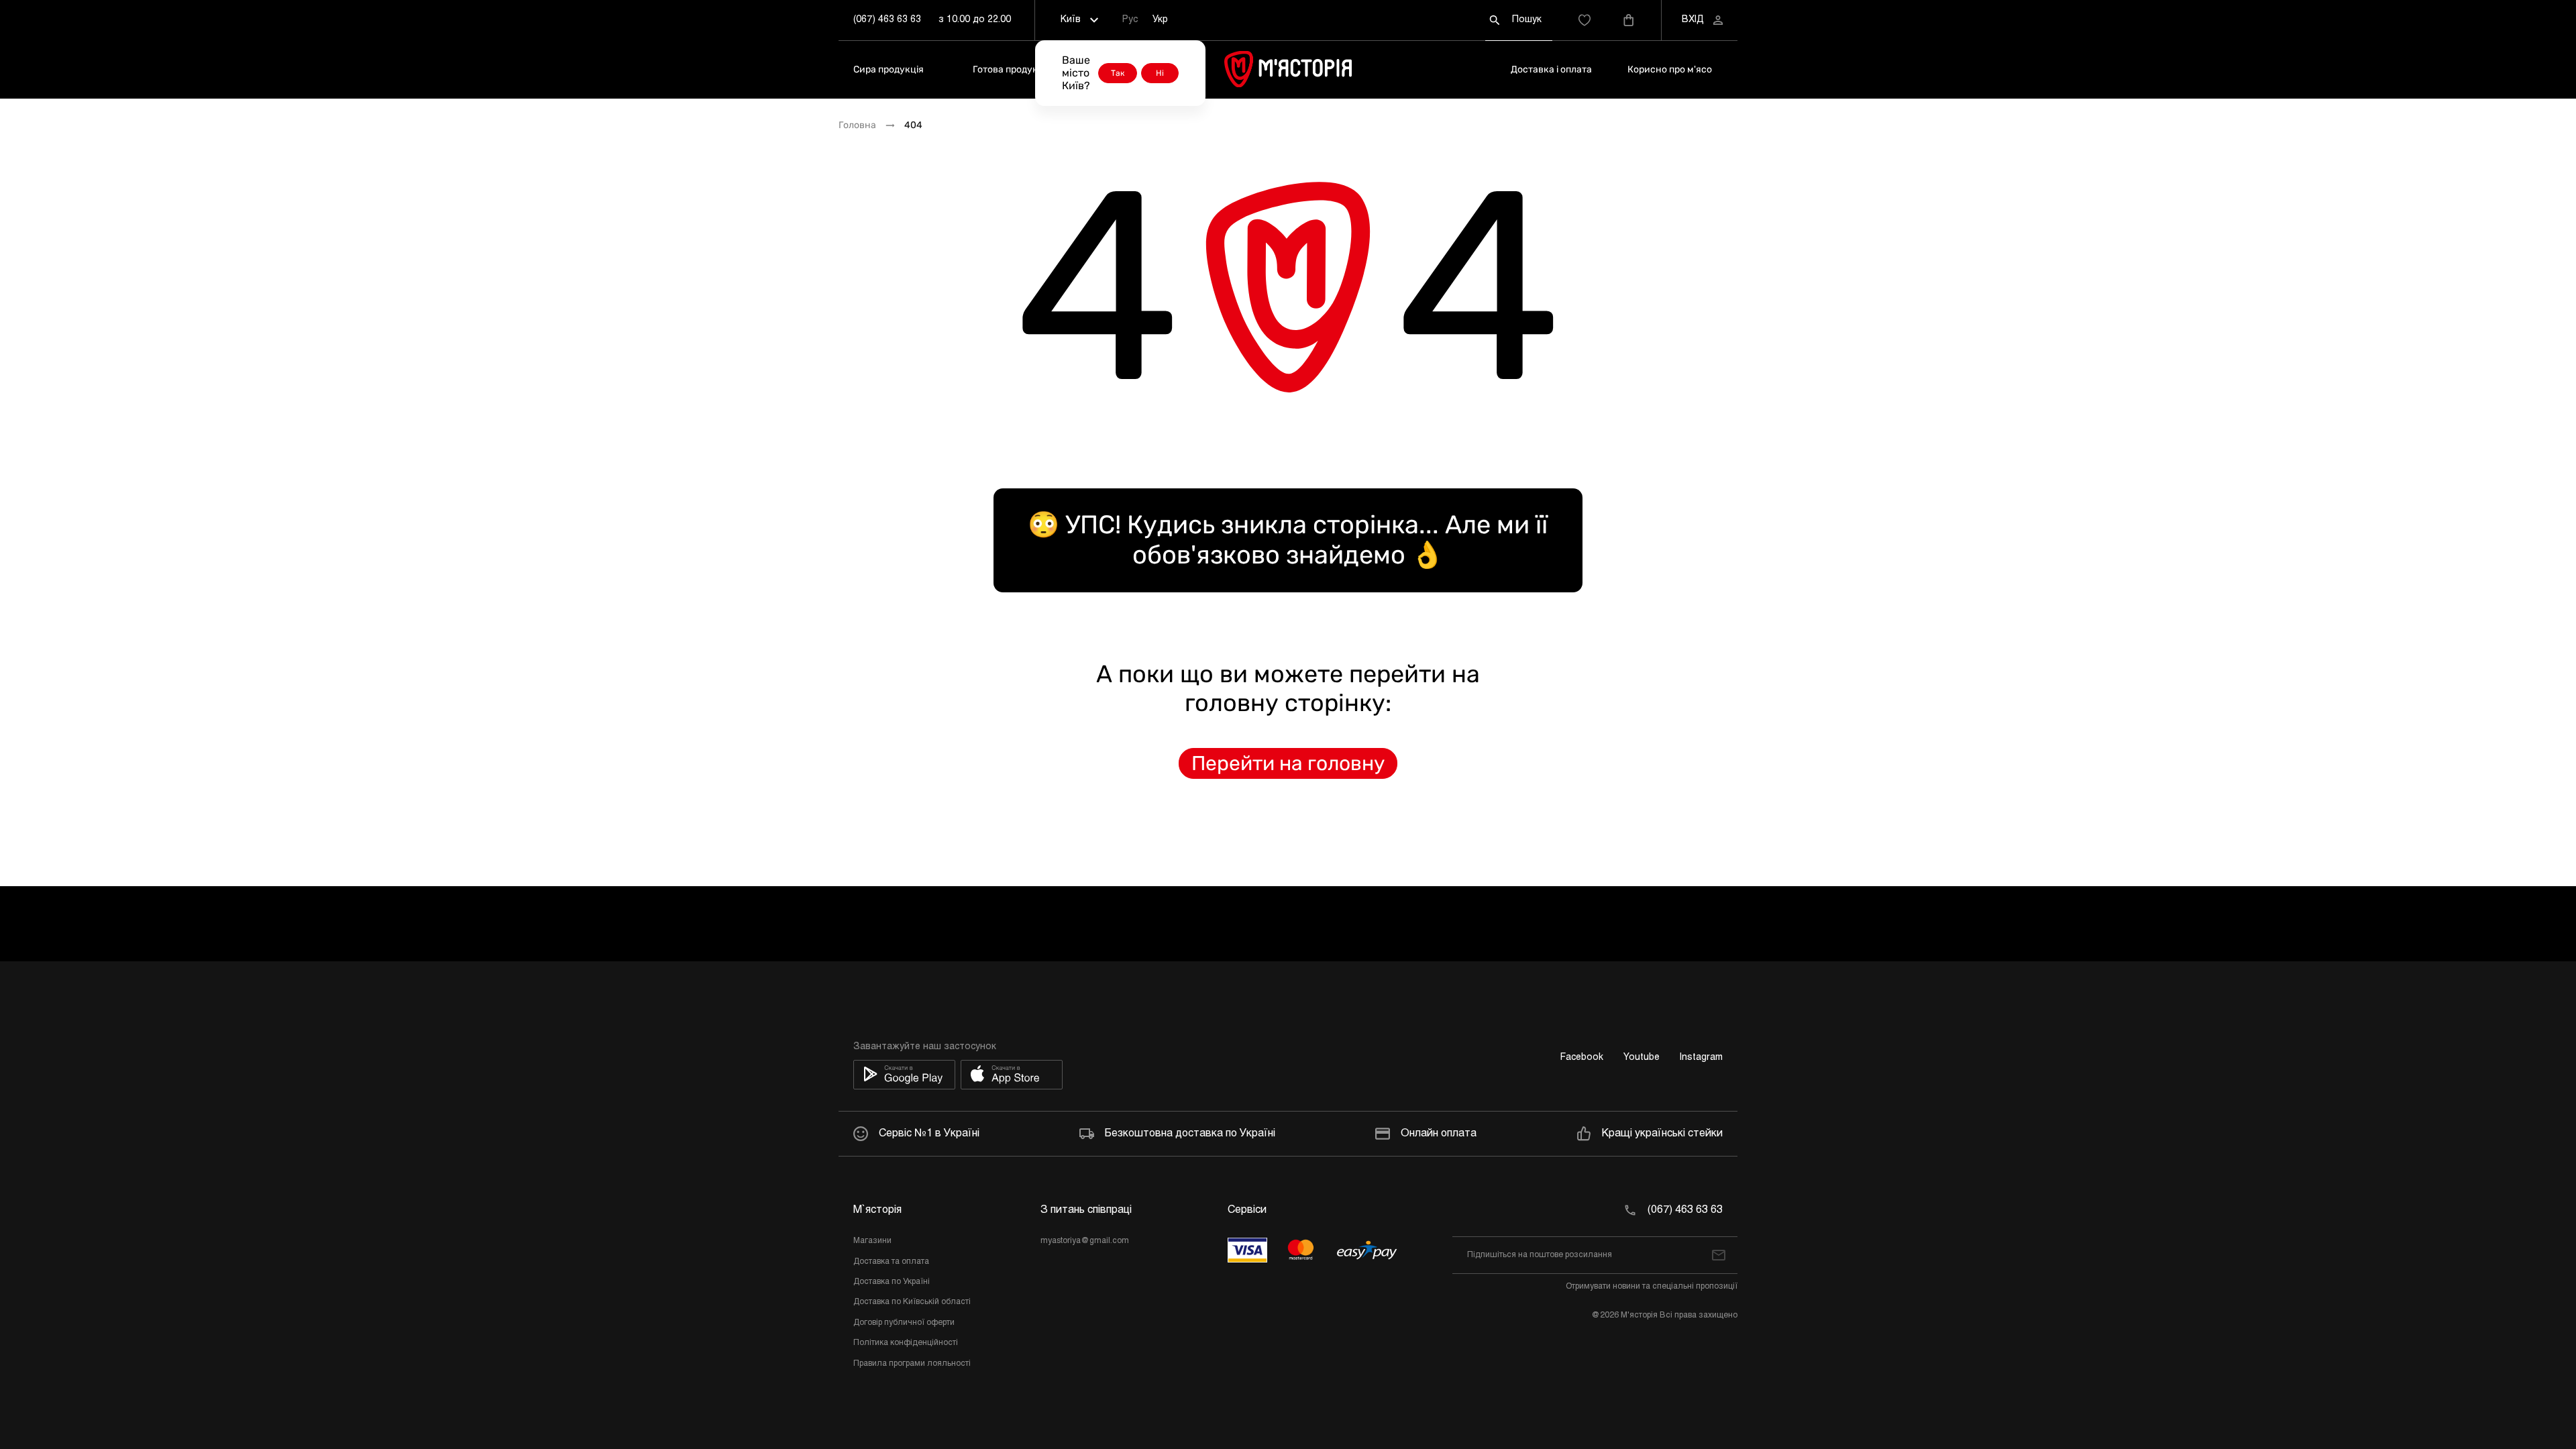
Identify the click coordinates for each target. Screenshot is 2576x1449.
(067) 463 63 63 (887, 20)
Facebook (1582, 1058)
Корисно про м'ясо (1670, 69)
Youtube (1642, 1058)
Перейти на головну (1288, 763)
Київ (1071, 20)
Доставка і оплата (1551, 69)
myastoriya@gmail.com (1085, 1241)
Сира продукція (889, 69)
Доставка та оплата (891, 1262)
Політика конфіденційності (906, 1343)
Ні (1160, 73)
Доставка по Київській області (912, 1302)
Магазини (872, 1241)
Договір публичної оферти (904, 1323)
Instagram (1701, 1058)
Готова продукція (1012, 69)
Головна (857, 125)
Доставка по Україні (892, 1282)
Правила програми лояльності (912, 1364)
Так (1118, 73)
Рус (1130, 20)
